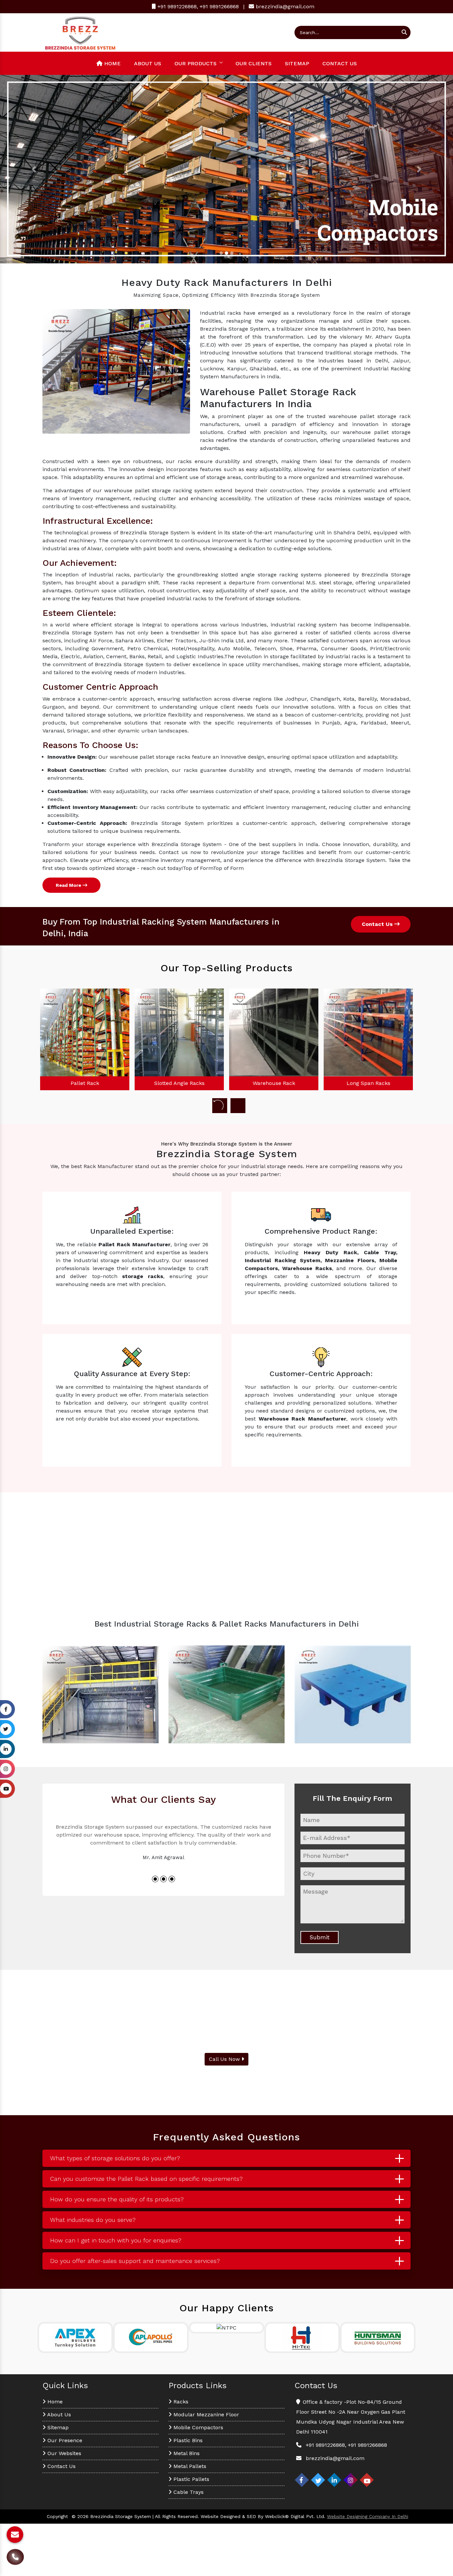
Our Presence (64, 2440)
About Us (148, 63)
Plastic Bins (187, 2440)
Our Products (195, 63)
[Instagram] (351, 2480)
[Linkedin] (334, 2480)
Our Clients (254, 63)
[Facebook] (302, 2480)
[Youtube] (367, 2480)
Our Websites (64, 2453)
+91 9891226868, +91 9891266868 (197, 6)
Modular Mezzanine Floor (205, 2415)
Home (112, 63)
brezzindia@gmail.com (285, 6)
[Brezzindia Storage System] (80, 32)
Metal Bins (186, 2453)
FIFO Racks (368, 1083)
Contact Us (340, 63)
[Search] (404, 32)
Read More (69, 885)
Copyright (57, 2516)
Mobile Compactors (197, 2427)
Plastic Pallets (191, 2479)
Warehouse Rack (179, 1083)
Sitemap (297, 63)
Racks (180, 2402)
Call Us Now (225, 2059)
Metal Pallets (189, 2466)
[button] (34, 169)
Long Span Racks (274, 1083)
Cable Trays (188, 2492)
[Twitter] (318, 2480)
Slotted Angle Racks (85, 1083)
